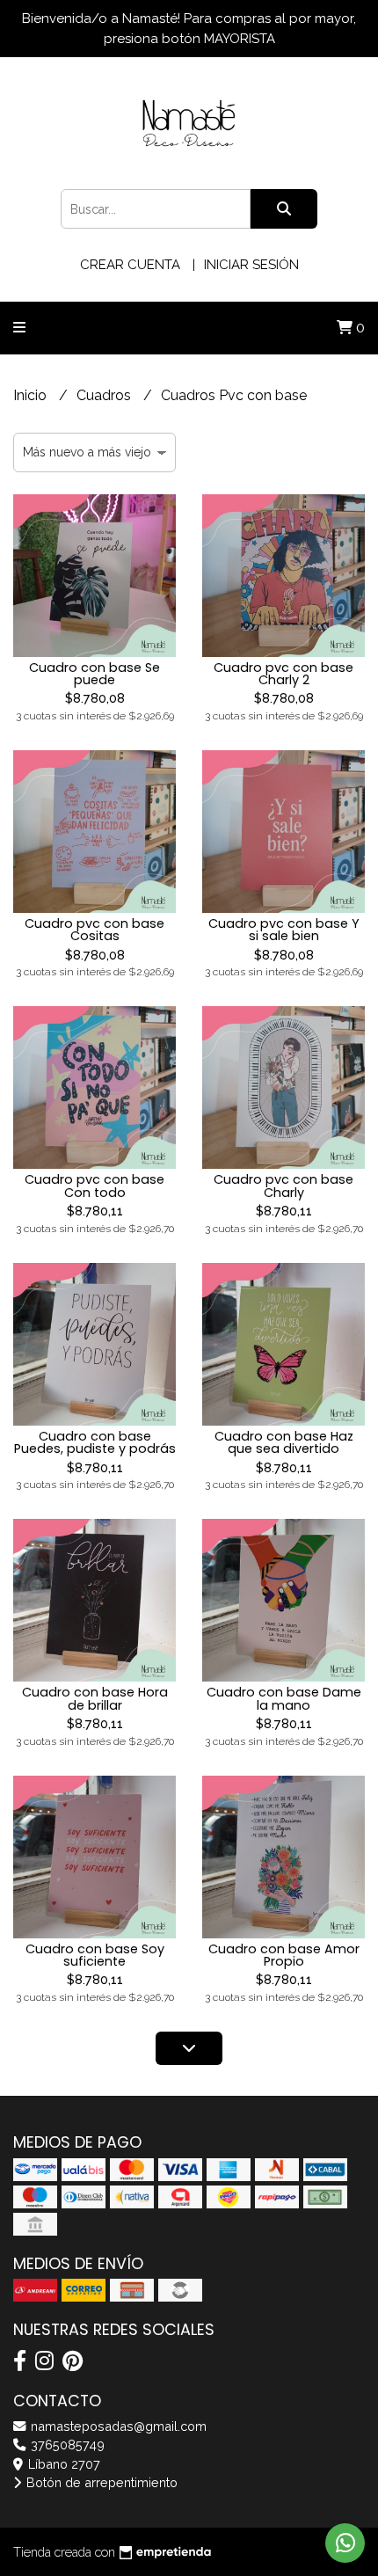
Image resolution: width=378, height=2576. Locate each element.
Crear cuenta (130, 265)
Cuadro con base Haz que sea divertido (284, 1442)
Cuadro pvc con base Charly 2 (283, 674)
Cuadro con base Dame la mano (284, 1698)
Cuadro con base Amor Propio (284, 1955)
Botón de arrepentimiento (100, 2482)
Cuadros (105, 395)
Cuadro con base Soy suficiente (95, 1955)
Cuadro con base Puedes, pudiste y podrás (95, 1442)
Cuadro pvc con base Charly (283, 1186)
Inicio (32, 395)
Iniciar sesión (251, 265)
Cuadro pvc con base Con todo (94, 1186)
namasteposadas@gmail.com (117, 2426)
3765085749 (66, 2445)
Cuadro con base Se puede (94, 674)
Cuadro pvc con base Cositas (94, 930)
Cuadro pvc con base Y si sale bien (284, 930)
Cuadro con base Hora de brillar (95, 1698)
